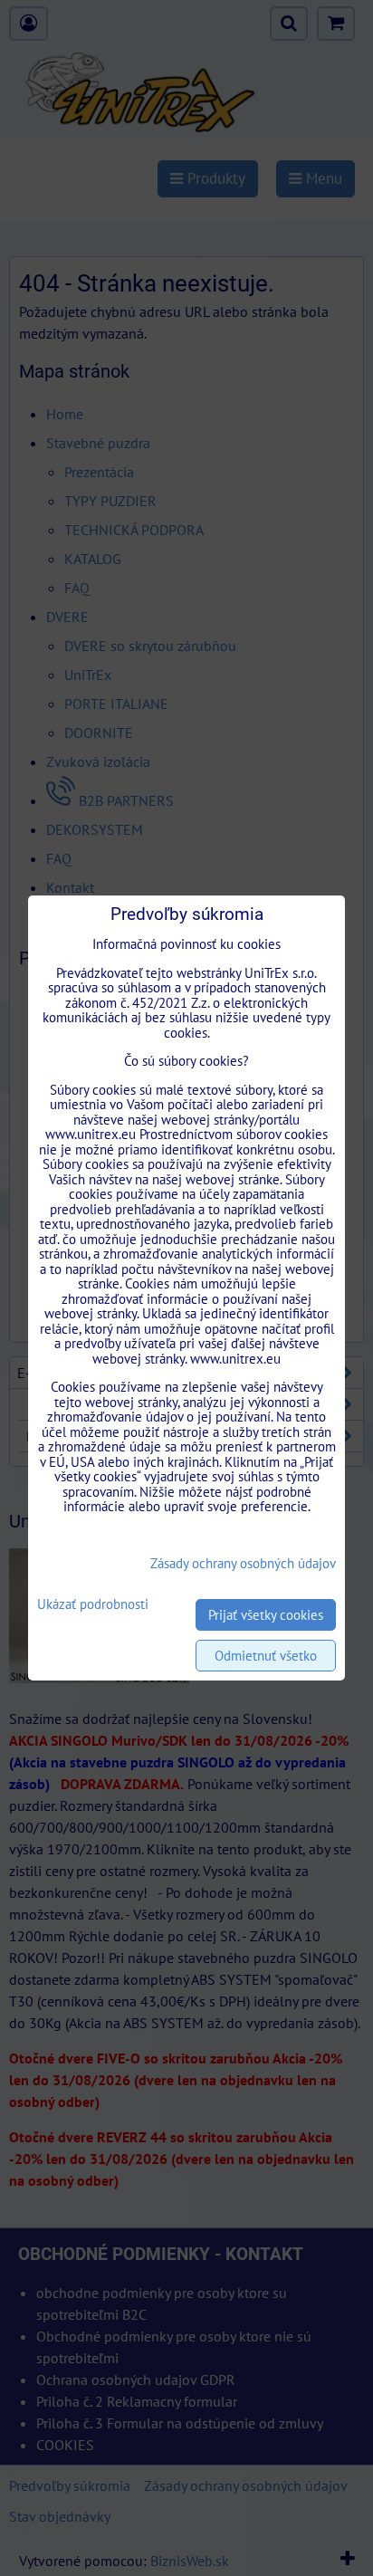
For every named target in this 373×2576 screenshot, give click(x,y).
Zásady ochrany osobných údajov (243, 1563)
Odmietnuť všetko (266, 1656)
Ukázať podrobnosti (93, 1605)
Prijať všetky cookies (266, 1615)
